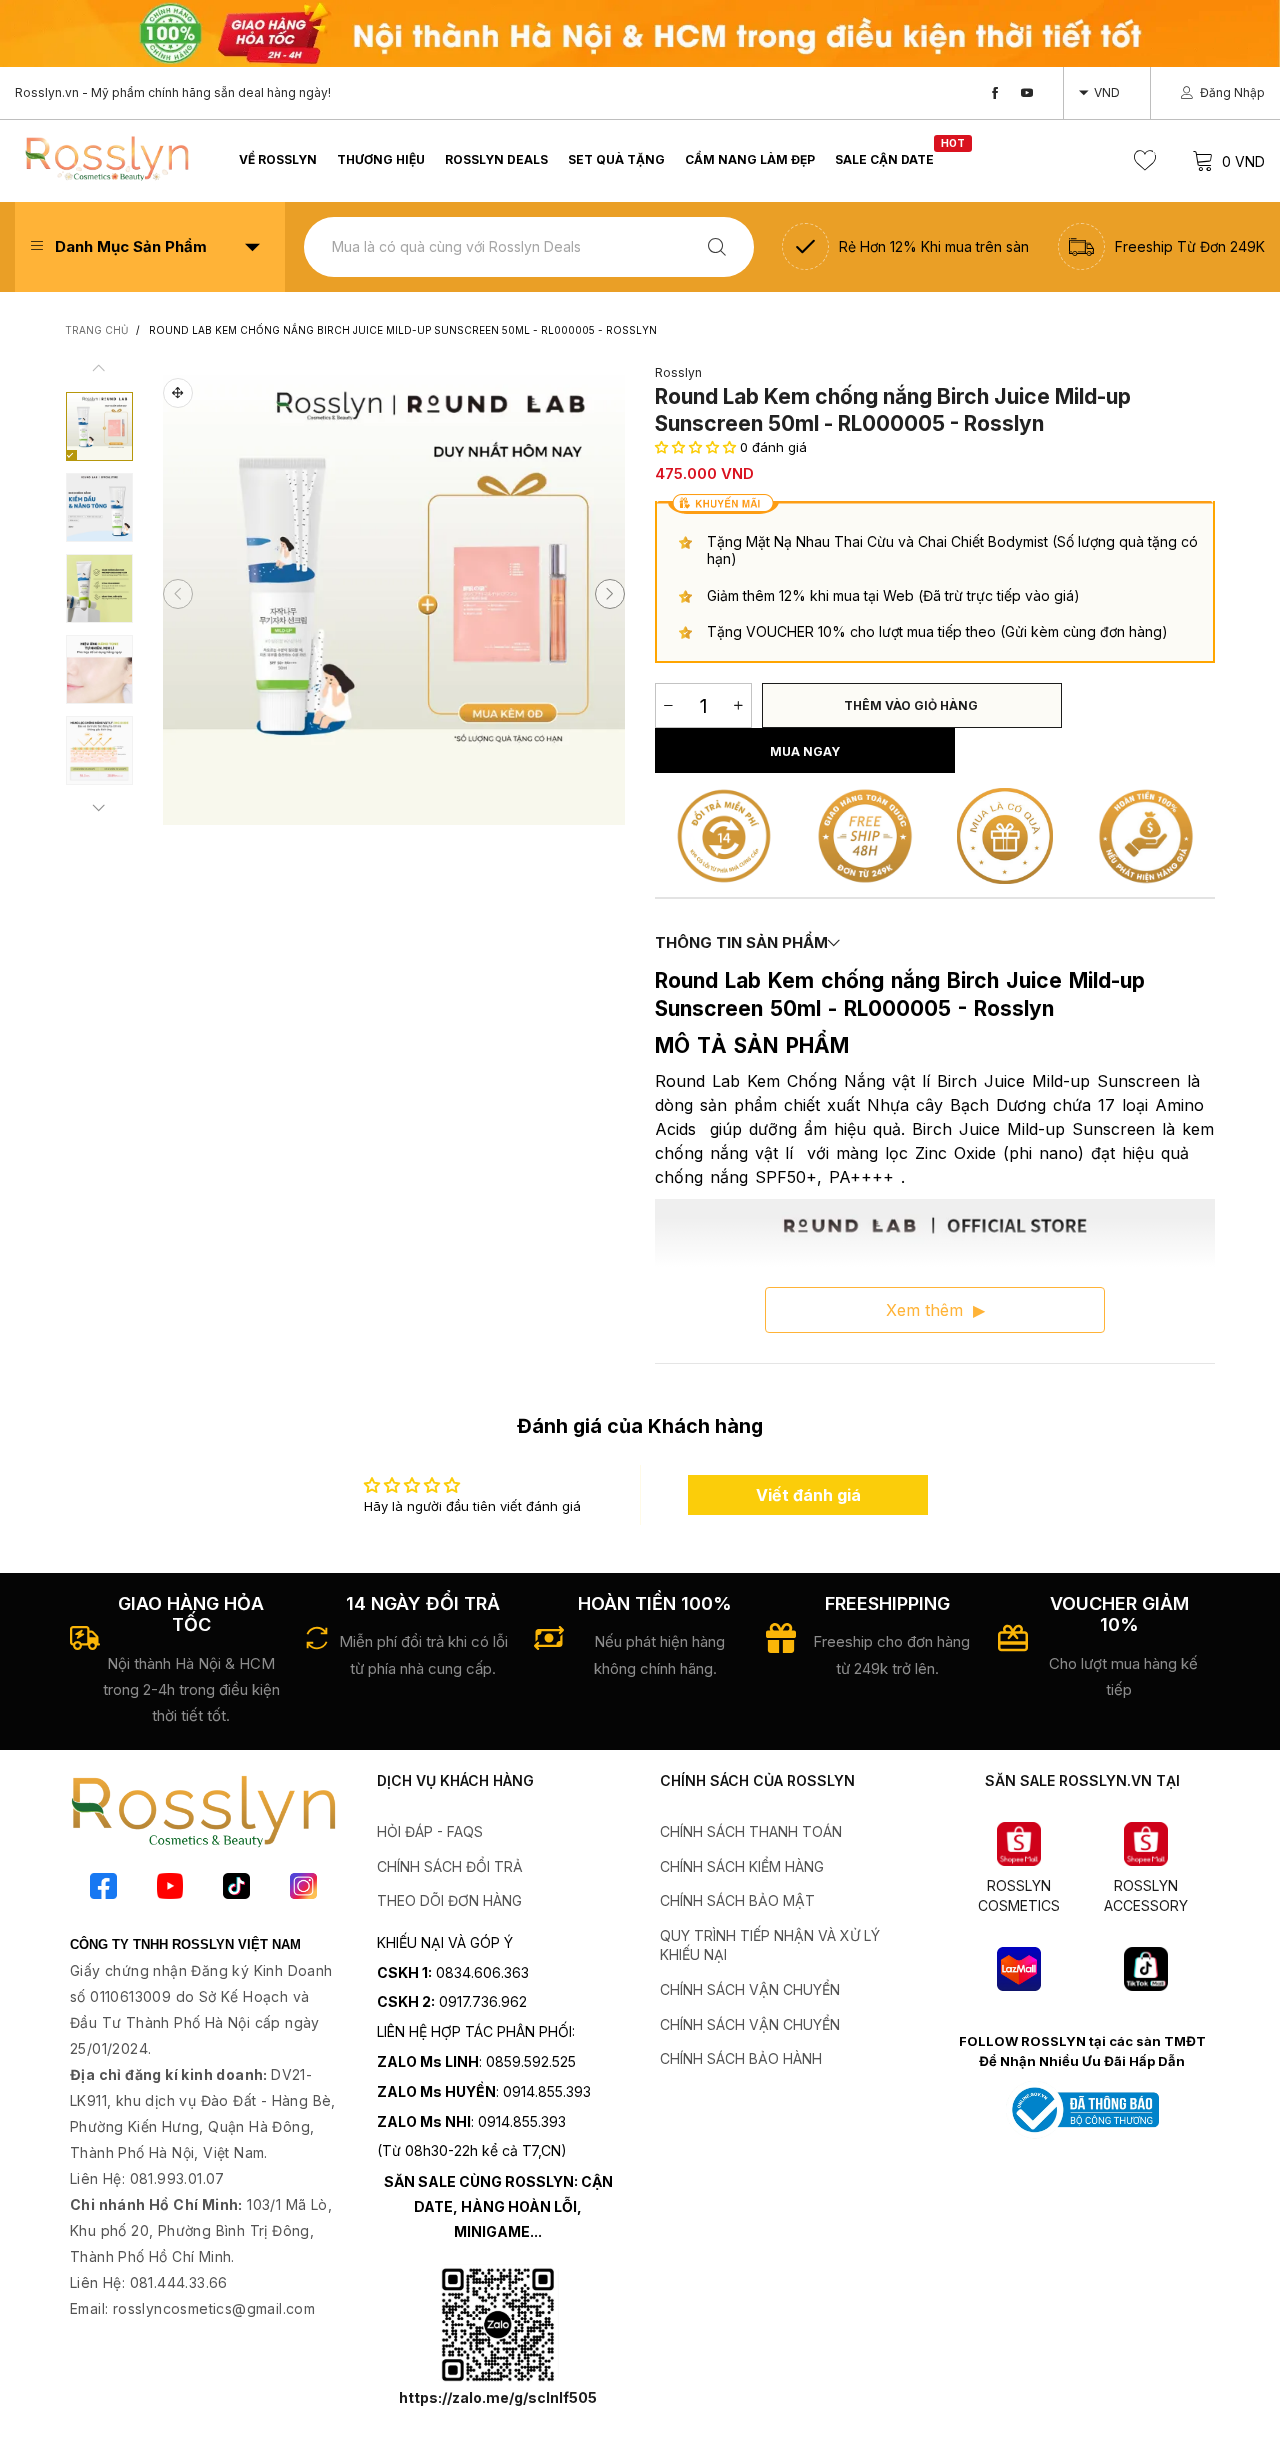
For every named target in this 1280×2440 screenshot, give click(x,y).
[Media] (178, 393)
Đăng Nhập (1232, 92)
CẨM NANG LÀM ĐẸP (750, 159)
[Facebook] (995, 93)
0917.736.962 (483, 2001)
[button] (178, 594)
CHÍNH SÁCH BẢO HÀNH (741, 2058)
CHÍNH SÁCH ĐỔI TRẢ (450, 1866)
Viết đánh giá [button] (808, 1495)
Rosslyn (678, 372)
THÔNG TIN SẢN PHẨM (741, 942)
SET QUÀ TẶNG (616, 159)
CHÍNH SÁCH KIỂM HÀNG (742, 1866)
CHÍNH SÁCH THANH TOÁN (751, 1831)
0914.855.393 (547, 2091)
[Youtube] (1027, 93)
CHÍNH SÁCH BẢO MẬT (737, 1900)
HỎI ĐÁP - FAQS (430, 1831)
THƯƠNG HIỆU (381, 159)
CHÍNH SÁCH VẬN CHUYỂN (750, 1989)
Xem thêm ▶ (935, 1310)
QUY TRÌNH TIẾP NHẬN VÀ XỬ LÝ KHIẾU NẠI (770, 1945)
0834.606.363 (482, 1972)
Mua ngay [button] (805, 751)
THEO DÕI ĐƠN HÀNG (449, 1900)
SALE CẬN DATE (884, 158)
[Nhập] (717, 246)
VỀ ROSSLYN (278, 159)
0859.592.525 (531, 2061)
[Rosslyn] (106, 158)
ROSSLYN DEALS (496, 159)
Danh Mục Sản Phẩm (131, 246)
